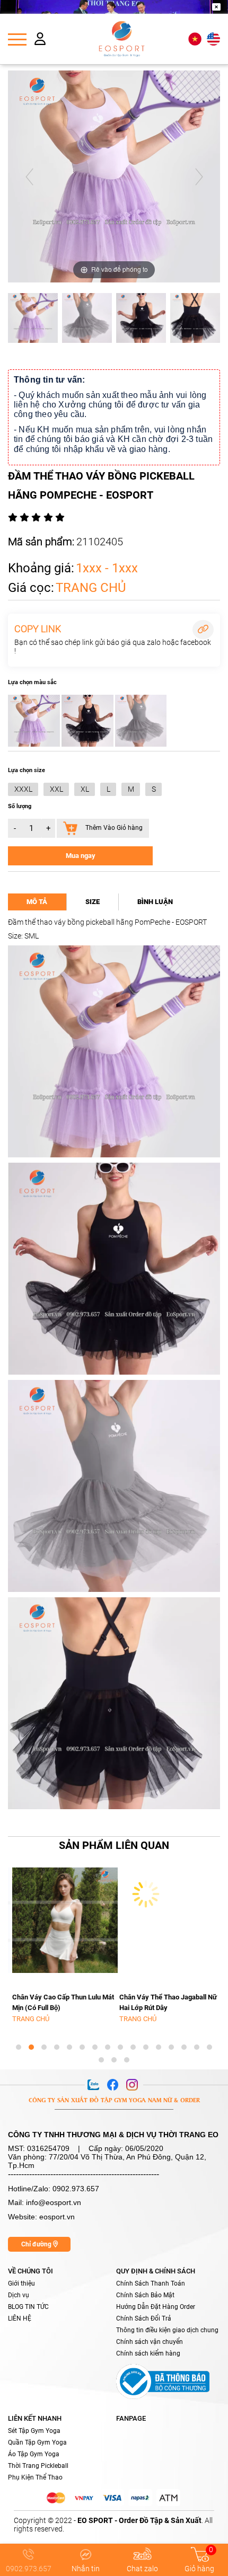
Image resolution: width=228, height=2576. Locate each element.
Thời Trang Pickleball (38, 2466)
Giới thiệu (21, 2283)
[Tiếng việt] (195, 39)
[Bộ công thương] (163, 2380)
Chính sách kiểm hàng (148, 2353)
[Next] (199, 177)
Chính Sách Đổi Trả (144, 2318)
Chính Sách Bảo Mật (145, 2295)
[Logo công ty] (122, 39)
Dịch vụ (19, 2295)
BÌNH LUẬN (155, 902)
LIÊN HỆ (20, 2318)
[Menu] (17, 39)
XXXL (23, 789)
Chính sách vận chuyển (150, 2342)
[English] (213, 39)
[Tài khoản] (40, 41)
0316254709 (48, 2148)
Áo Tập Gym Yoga (34, 2454)
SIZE (93, 902)
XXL (56, 789)
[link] (114, 1846)
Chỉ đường (37, 2244)
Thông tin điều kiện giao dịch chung (167, 2330)
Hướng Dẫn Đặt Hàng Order (156, 2307)
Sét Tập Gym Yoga (34, 2431)
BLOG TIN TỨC (28, 2307)
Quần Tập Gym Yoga (37, 2442)
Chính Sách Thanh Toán (151, 2283)
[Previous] (29, 177)
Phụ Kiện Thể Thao (35, 2477)
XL (85, 789)
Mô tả (37, 902)
